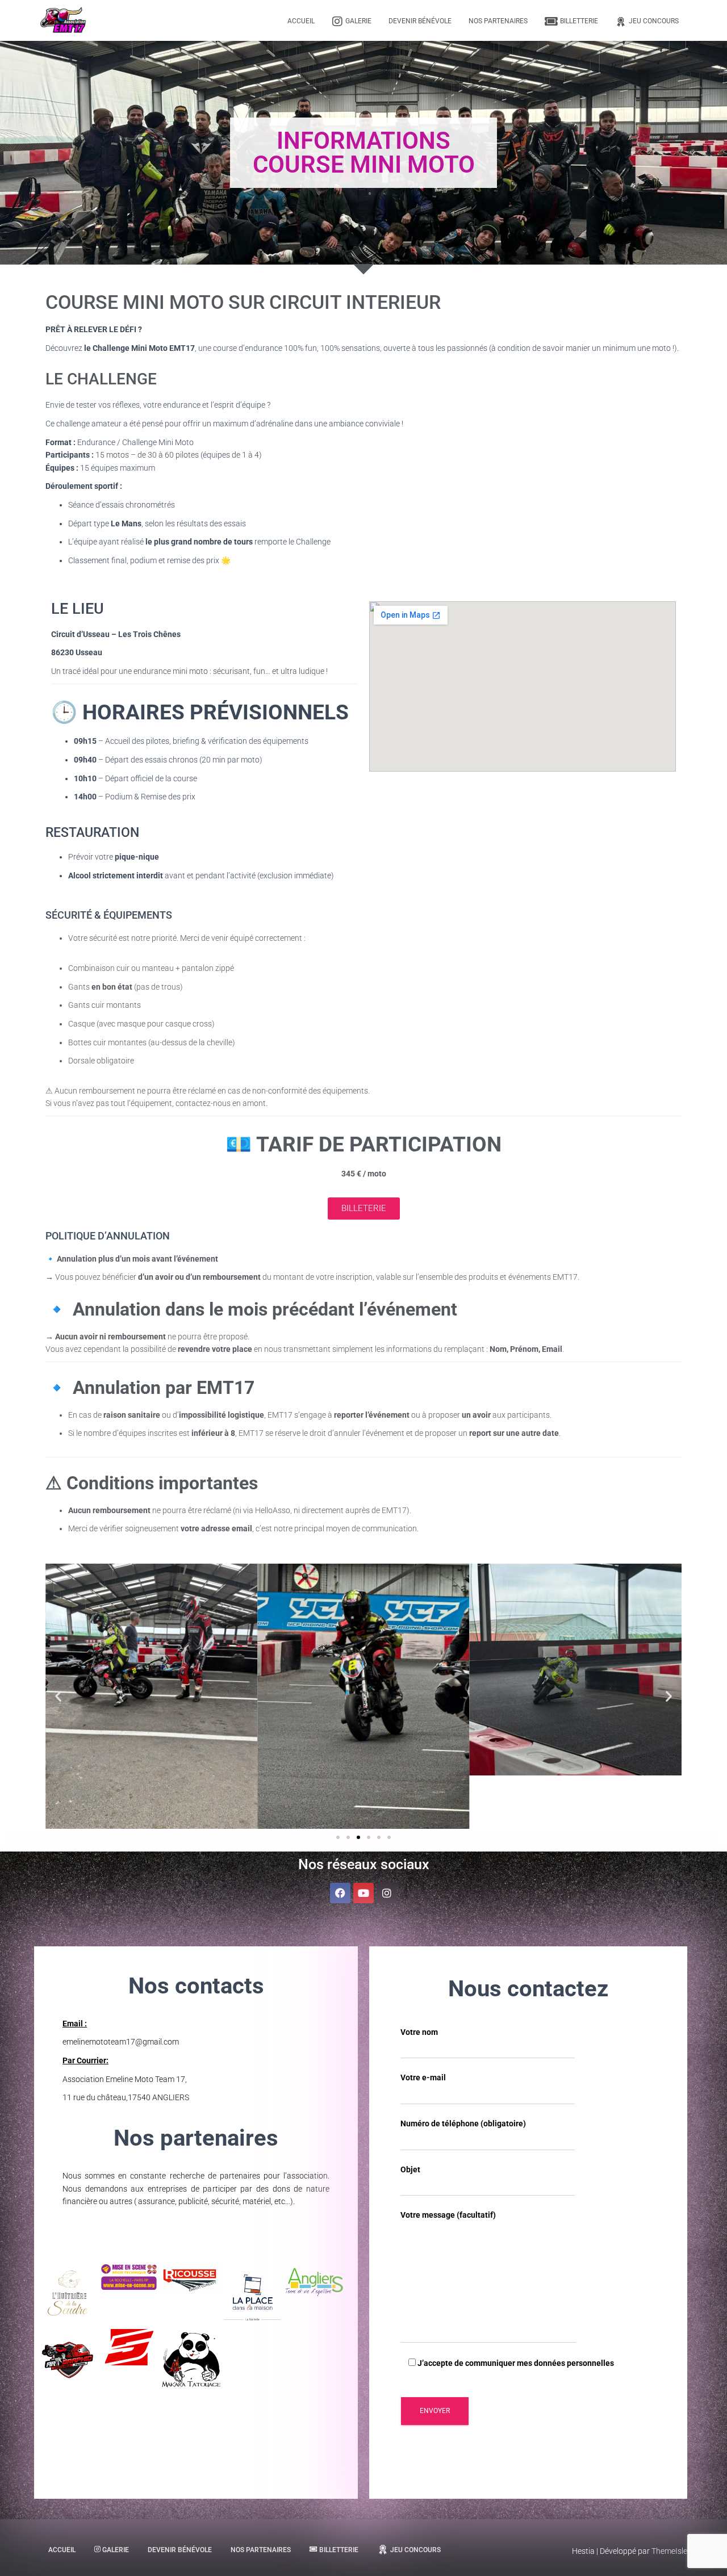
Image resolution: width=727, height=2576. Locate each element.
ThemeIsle (669, 2551)
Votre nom (419, 2032)
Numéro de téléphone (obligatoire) (463, 2123)
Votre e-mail (423, 2077)
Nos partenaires (498, 21)
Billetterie (579, 21)
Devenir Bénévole (420, 21)
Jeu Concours (654, 21)
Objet (410, 2169)
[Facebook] (340, 1893)
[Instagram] (387, 1893)
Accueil (301, 21)
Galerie (358, 21)
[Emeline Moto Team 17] (63, 20)
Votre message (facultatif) (448, 2215)
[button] (58, 1696)
